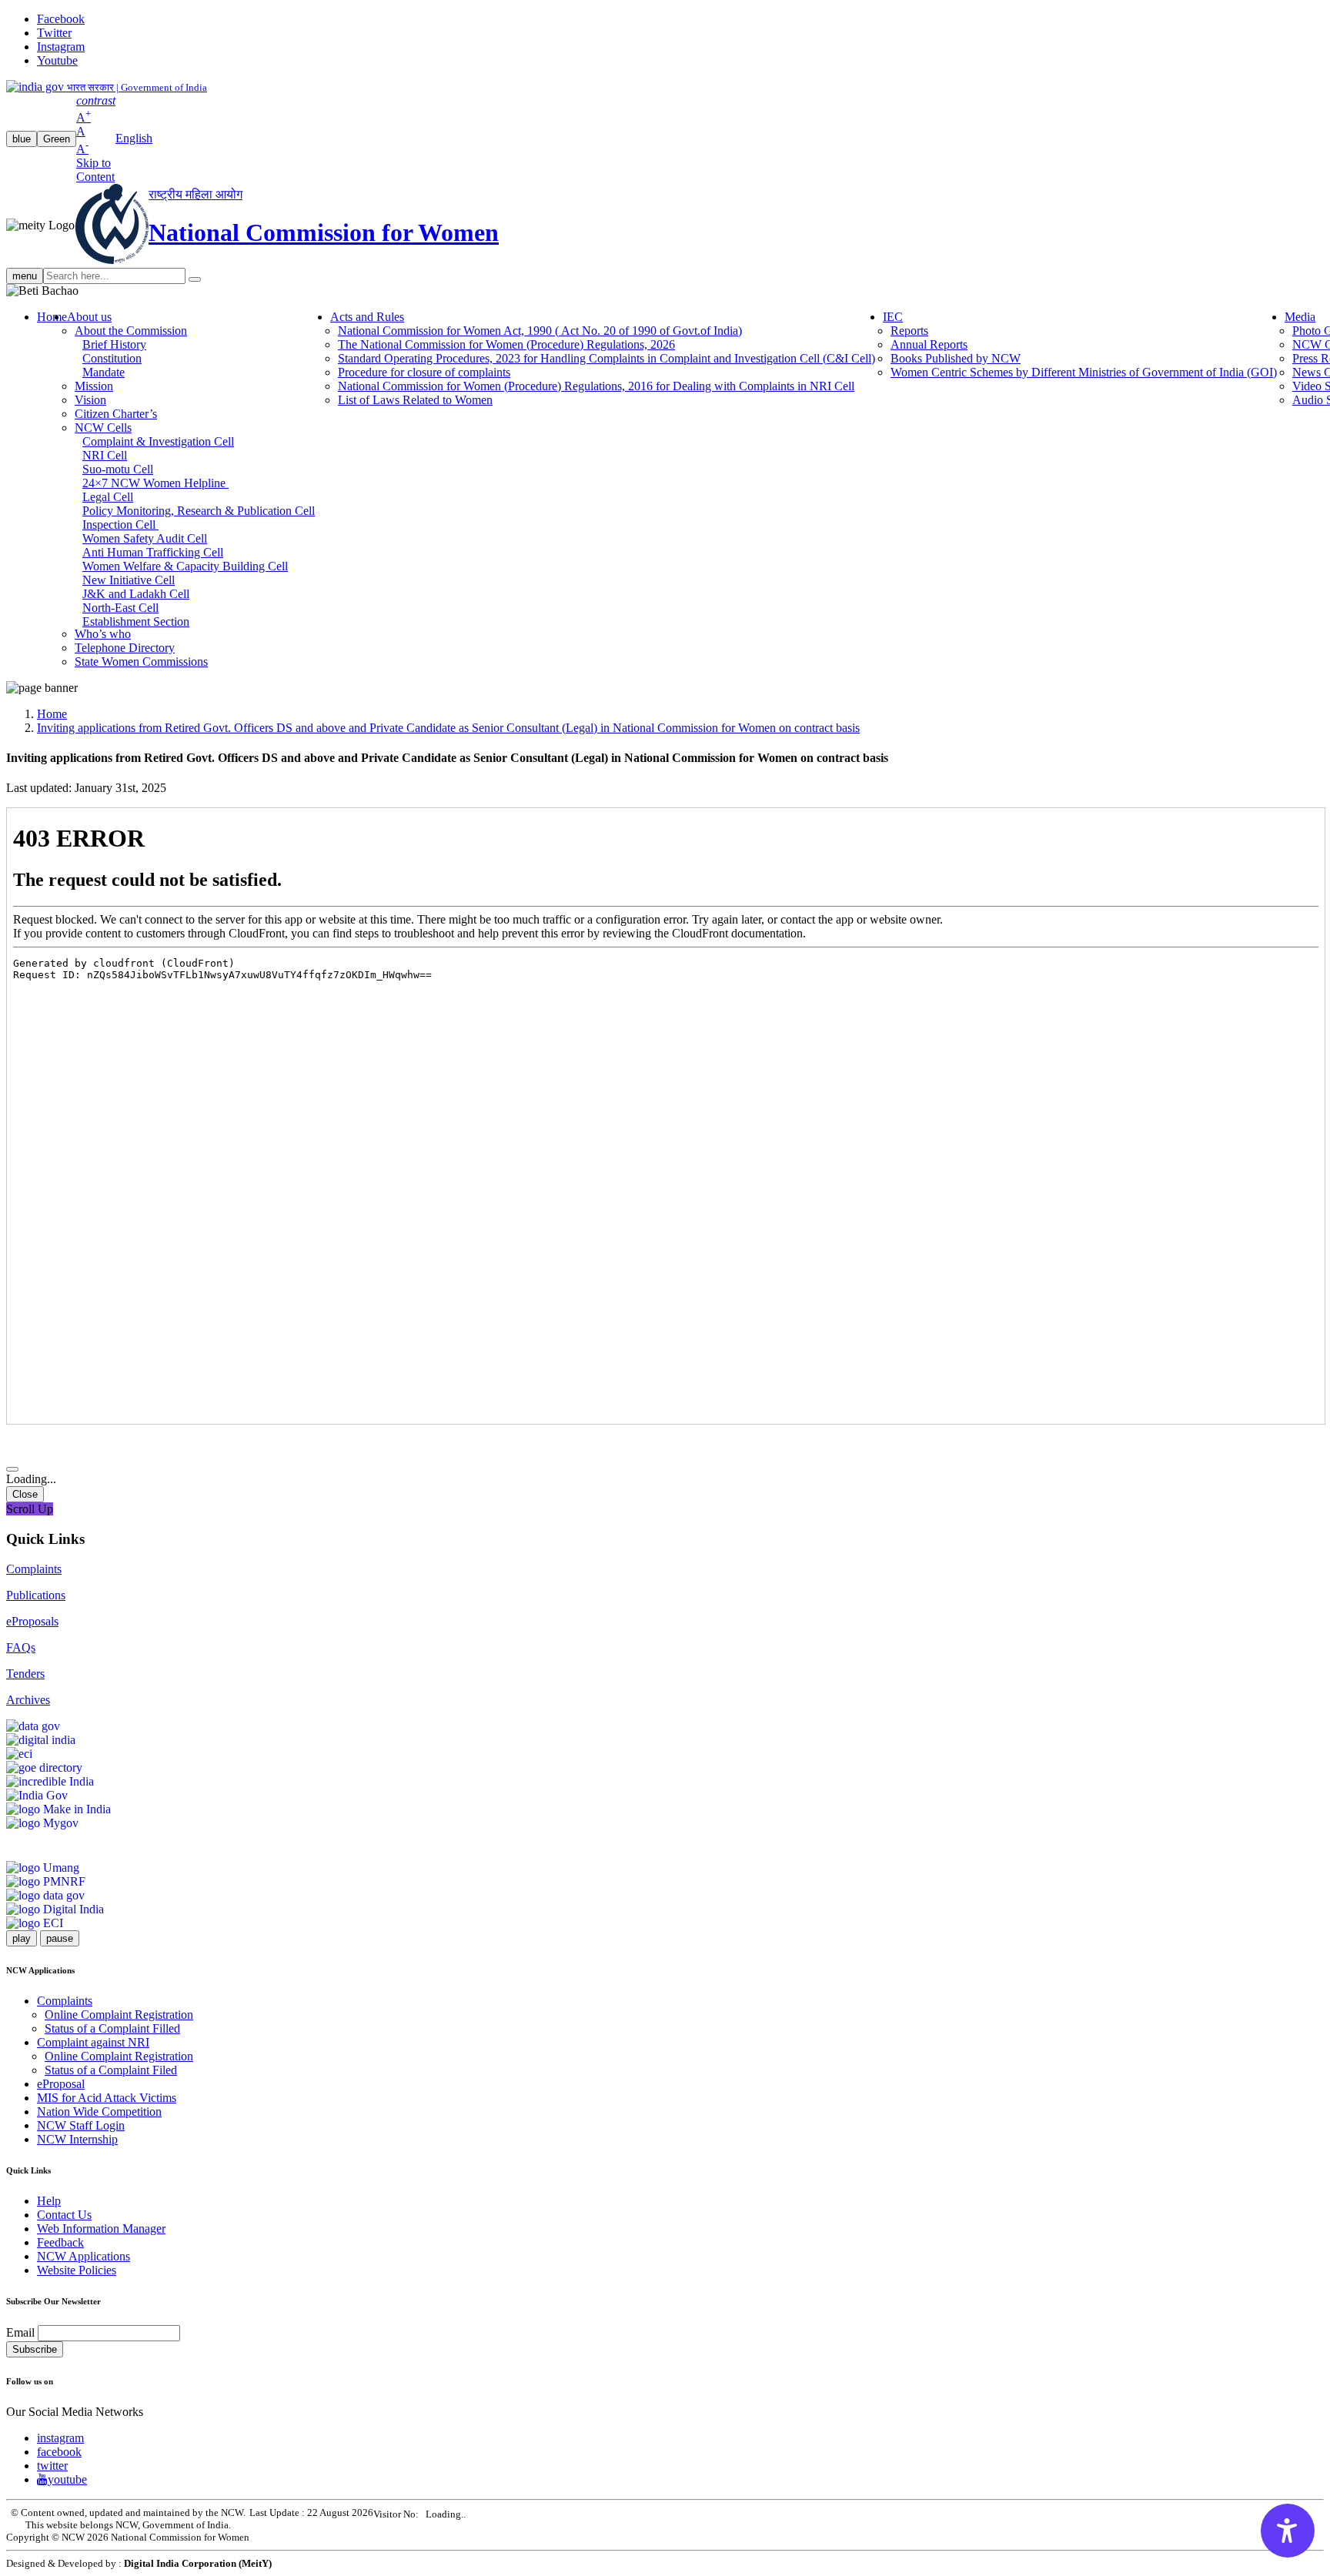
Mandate (104, 372)
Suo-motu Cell (118, 469)
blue (22, 139)
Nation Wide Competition (99, 2112)
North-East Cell (120, 608)
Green (57, 139)
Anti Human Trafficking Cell (153, 552)
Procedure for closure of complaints (424, 372)
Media (1300, 317)
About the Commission (131, 331)
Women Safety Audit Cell (145, 538)
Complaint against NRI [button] (93, 2042)
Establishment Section (136, 621)
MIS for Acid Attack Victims (107, 2098)
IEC (893, 317)
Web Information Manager (101, 2229)
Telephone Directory (125, 648)
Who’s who (103, 634)
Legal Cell (108, 497)
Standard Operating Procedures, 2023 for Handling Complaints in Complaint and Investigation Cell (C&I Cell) (607, 358)
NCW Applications (84, 2256)
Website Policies (77, 2270)
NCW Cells (103, 428)
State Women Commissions (141, 662)
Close (25, 1494)
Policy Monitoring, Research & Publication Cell (199, 511)
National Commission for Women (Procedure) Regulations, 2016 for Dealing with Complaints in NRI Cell (596, 386)
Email (20, 2332)
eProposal (61, 2084)
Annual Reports (929, 344)
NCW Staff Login (81, 2125)
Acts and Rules (367, 317)
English (134, 138)
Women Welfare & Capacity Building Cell (185, 566)
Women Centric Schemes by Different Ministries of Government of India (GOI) (1084, 372)
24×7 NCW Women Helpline (155, 483)
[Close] (12, 1469)
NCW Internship (77, 2139)
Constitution (112, 358)
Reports (909, 331)
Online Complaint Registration (119, 2015)
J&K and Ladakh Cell (136, 594)
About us (89, 317)
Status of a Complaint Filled (112, 2028)
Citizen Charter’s (116, 414)
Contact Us (64, 2215)
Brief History (114, 344)
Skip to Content (95, 170)
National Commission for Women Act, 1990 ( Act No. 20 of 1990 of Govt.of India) (540, 331)
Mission (94, 386)
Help (49, 2201)
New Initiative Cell (129, 580)
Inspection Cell (120, 525)
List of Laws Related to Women (415, 400)
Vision (90, 400)
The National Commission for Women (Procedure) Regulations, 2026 (506, 344)
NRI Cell (105, 455)
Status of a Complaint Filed (111, 2070)
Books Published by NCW (956, 358)
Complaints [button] (65, 2001)
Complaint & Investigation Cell (158, 441)
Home (52, 317)
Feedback (60, 2242)
